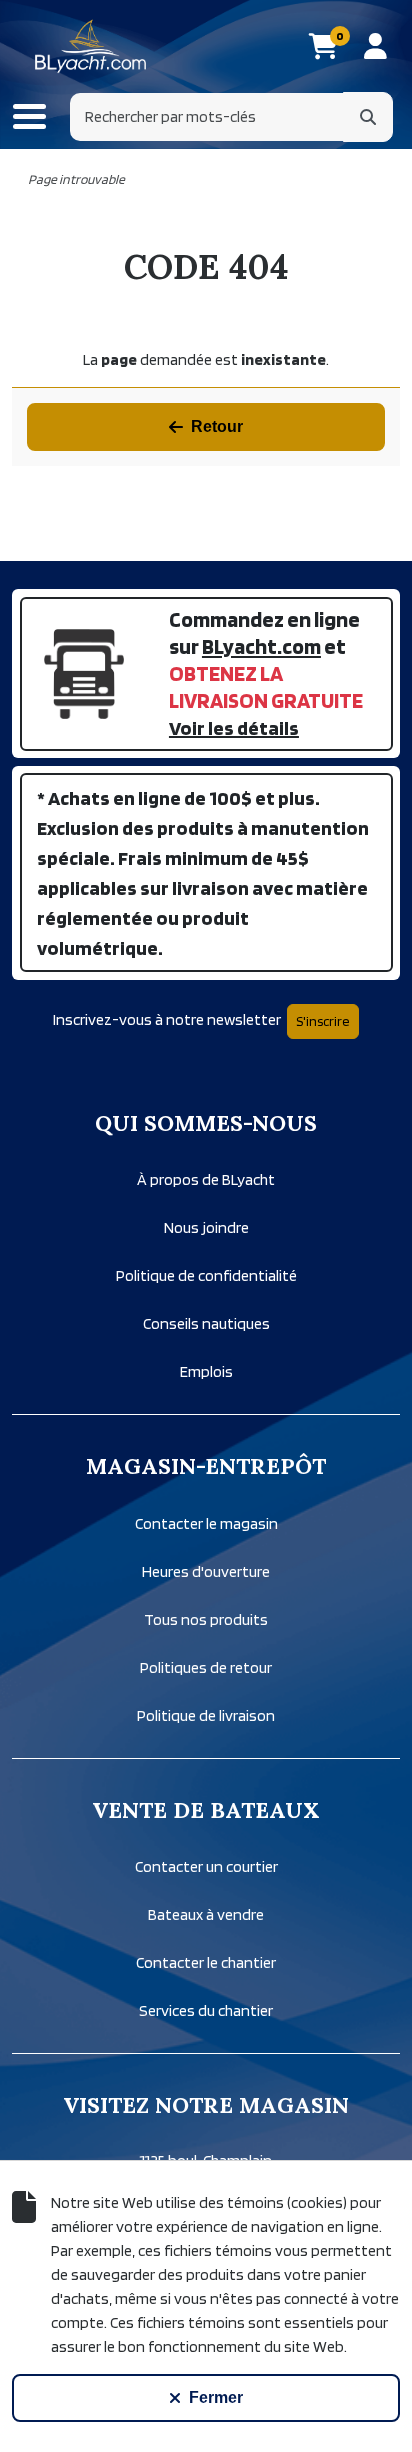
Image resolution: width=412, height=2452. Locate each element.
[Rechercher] (368, 117)
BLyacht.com (261, 646)
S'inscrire (323, 1021)
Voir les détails (234, 728)
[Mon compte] (375, 46)
